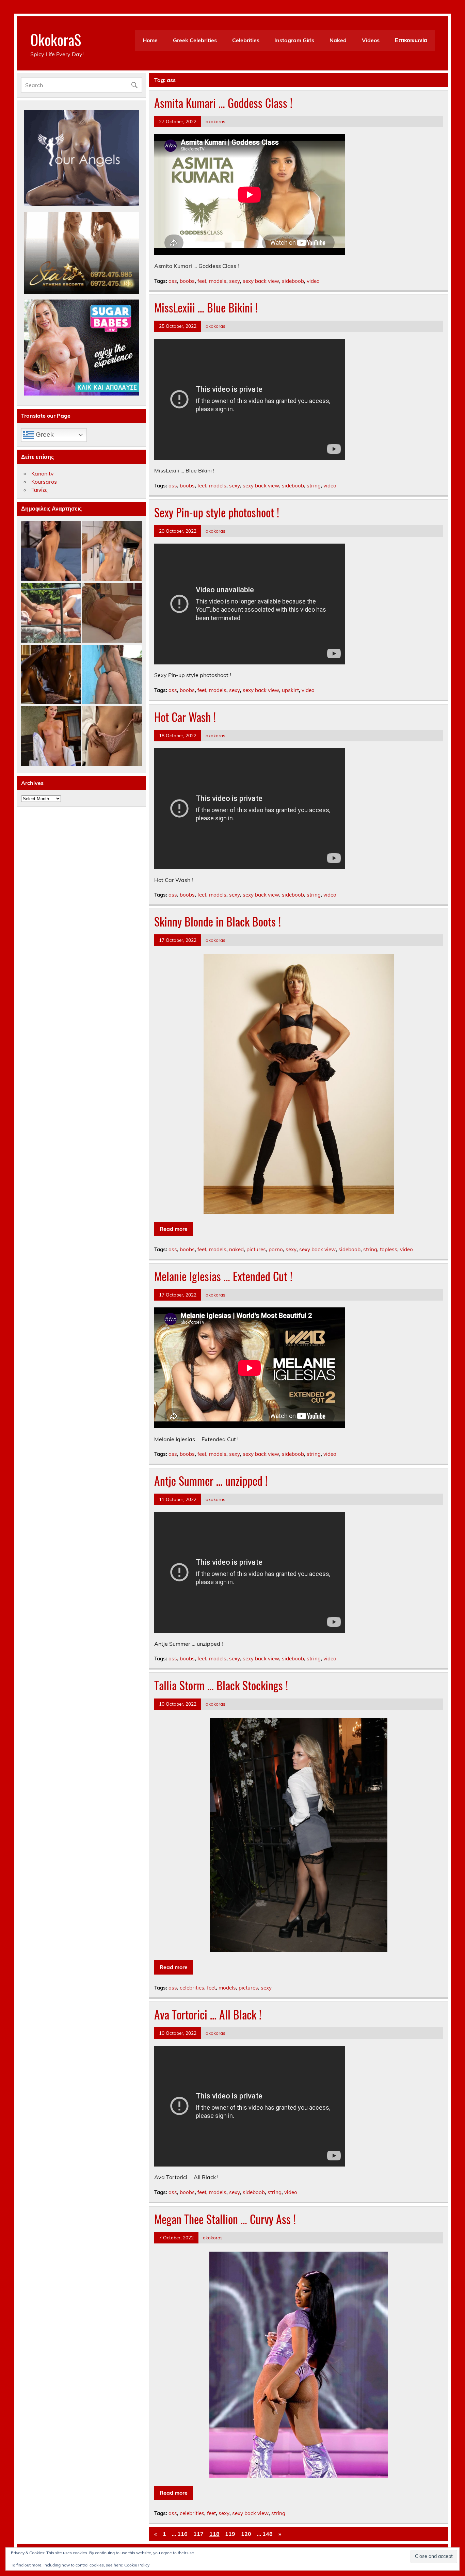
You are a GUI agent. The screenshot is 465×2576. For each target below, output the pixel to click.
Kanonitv (43, 473)
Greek (44, 434)
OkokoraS (56, 39)
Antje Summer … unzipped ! (211, 1481)
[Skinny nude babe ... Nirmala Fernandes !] (51, 675)
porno (276, 1249)
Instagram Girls (294, 40)
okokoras (215, 121)
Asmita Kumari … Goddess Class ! (223, 103)
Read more (174, 1229)
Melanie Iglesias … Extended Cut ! (223, 1276)
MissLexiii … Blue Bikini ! (206, 307)
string (314, 486)
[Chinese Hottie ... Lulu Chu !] (112, 736)
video (313, 281)
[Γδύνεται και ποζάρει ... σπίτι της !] (112, 551)
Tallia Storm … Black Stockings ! (221, 1685)
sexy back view (261, 281)
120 (246, 2534)
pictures (256, 1249)
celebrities (192, 1988)
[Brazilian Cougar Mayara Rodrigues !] (112, 675)
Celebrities (246, 40)
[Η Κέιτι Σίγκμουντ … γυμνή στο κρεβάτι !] (112, 613)
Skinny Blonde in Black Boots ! (218, 921)
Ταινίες (39, 490)
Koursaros (44, 482)
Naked (338, 40)
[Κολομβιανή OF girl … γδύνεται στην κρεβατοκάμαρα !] (51, 551)
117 (198, 2534)
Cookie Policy (137, 2565)
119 (230, 2534)
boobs (187, 281)
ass (173, 281)
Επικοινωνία (411, 40)
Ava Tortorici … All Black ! (208, 2014)
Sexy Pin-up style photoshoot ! (217, 512)
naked (236, 1249)
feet (202, 281)
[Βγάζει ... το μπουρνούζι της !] (51, 736)
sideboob (293, 281)
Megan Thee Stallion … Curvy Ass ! (225, 2219)
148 (268, 2534)
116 (182, 2534)
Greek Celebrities (195, 40)
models (218, 281)
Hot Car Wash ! (185, 717)
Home (150, 40)
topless (389, 1249)
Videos (371, 40)
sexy (235, 281)
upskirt (290, 690)
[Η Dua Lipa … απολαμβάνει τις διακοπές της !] (51, 613)
